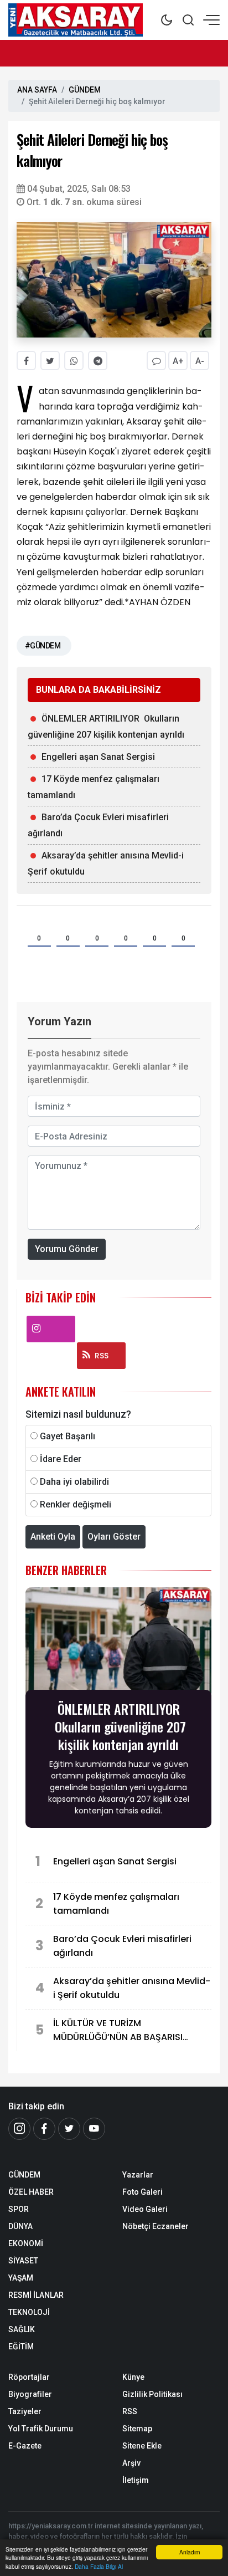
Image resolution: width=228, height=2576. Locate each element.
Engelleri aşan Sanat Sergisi (98, 757)
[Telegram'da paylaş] (98, 361)
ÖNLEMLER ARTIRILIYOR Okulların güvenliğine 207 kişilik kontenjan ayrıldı (106, 727)
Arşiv (131, 2463)
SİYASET (23, 2261)
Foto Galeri (142, 2192)
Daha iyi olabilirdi (74, 1482)
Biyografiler (30, 2394)
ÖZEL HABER (31, 2192)
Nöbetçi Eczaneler (156, 2226)
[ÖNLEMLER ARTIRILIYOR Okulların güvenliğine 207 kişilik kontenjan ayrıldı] (118, 1642)
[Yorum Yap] (156, 361)
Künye (133, 2377)
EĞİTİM (21, 2347)
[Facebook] (44, 2129)
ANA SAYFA (37, 90)
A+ (178, 361)
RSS (102, 1356)
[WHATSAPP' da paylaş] (74, 361)
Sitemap (137, 2429)
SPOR (19, 2209)
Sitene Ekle (142, 2446)
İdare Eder (61, 1459)
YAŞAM (21, 2278)
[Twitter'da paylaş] (50, 361)
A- (200, 361)
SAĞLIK (22, 2329)
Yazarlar (138, 2175)
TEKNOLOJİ (29, 2312)
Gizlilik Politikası (152, 2394)
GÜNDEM (85, 90)
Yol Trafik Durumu (41, 2429)
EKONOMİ (26, 2243)
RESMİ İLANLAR (36, 2295)
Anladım (190, 2552)
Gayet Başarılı (68, 1436)
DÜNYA (20, 2226)
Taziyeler (25, 2411)
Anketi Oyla (53, 1537)
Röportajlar (29, 2377)
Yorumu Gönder (67, 1249)
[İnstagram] (19, 2129)
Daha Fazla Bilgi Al (99, 2566)
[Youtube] (94, 2129)
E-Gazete (25, 2446)
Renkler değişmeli (76, 1504)
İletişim (136, 2480)
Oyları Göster (114, 1537)
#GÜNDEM (43, 646)
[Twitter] (69, 2129)
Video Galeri (145, 2209)
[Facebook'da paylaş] (26, 361)
